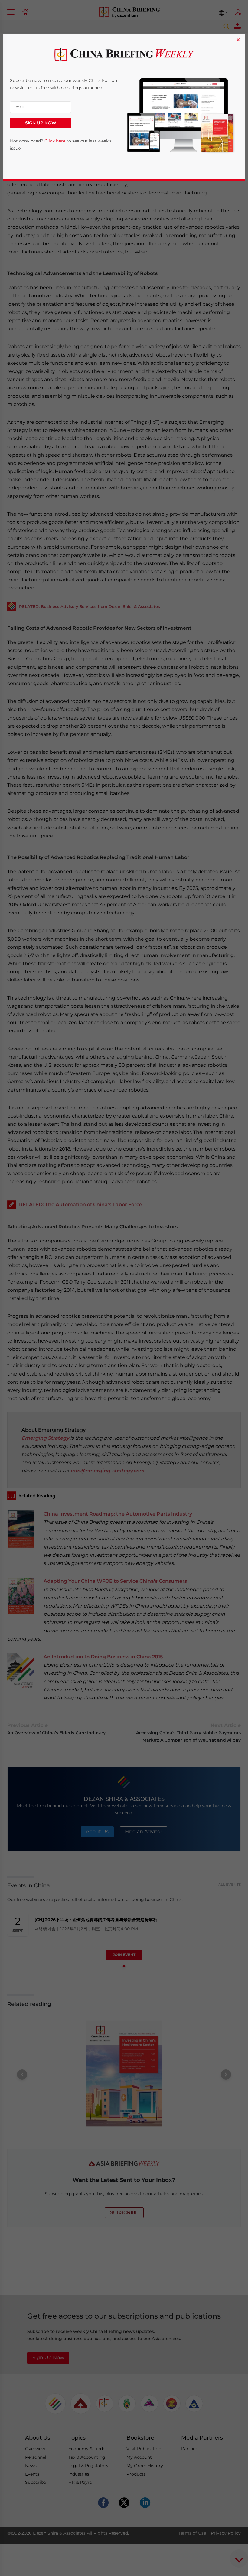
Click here (55, 141)
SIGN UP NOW (41, 123)
